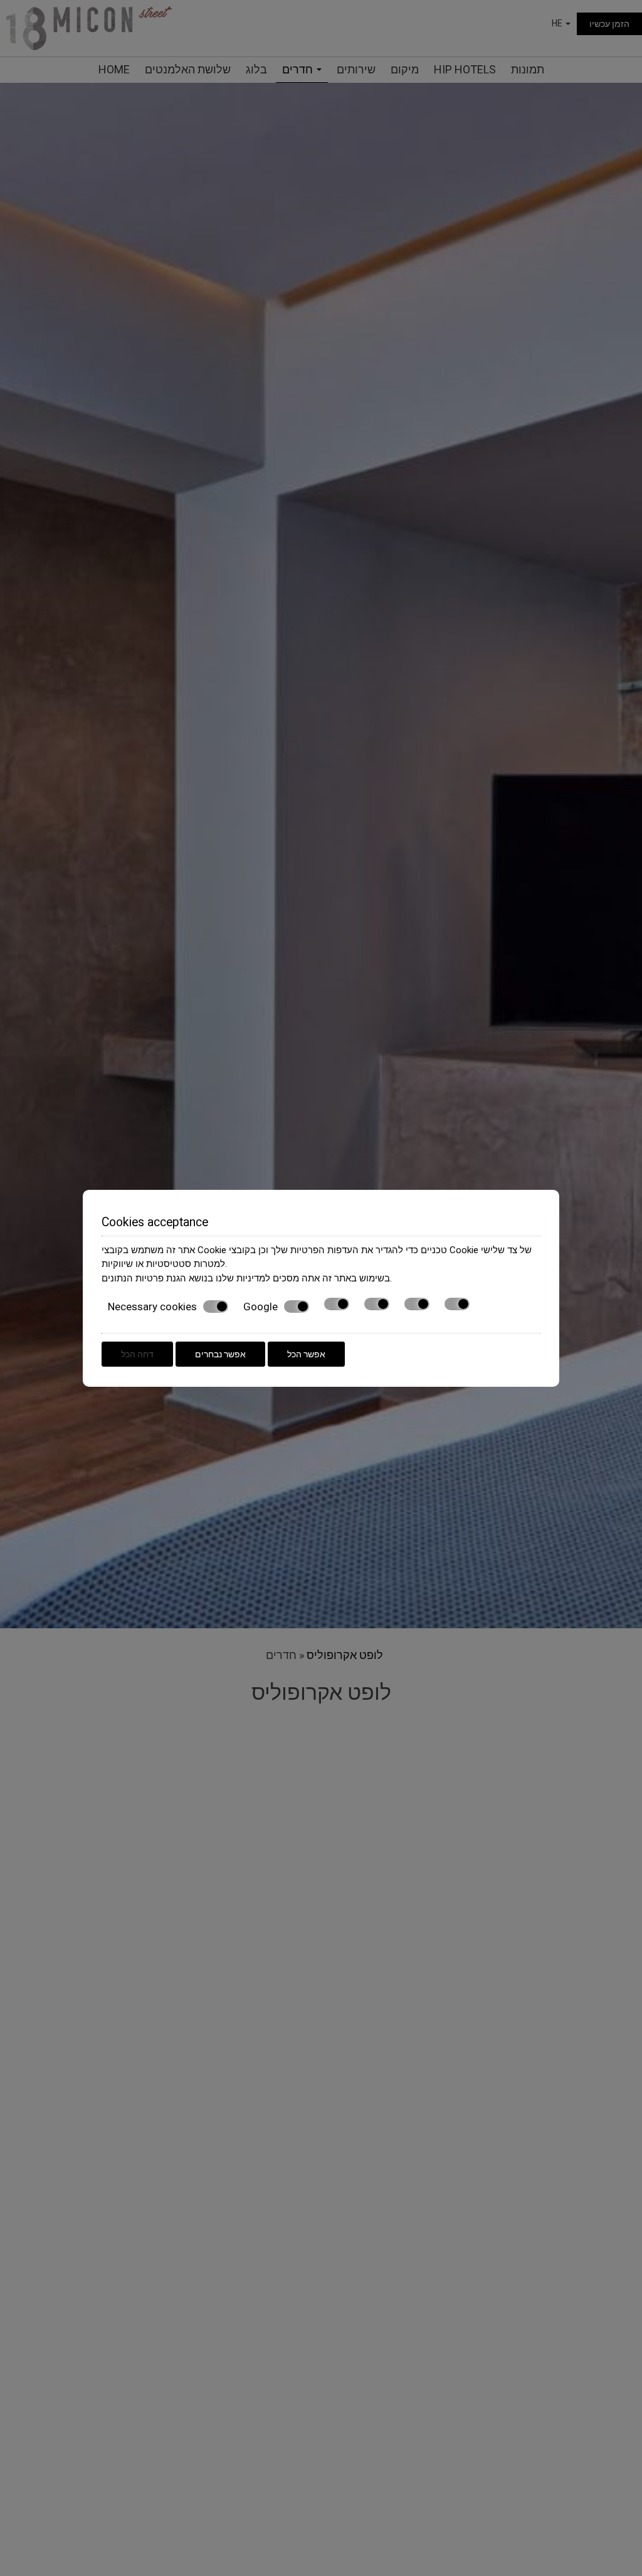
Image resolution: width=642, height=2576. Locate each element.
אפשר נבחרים (220, 1354)
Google (260, 1307)
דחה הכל (137, 1354)
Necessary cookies (152, 1307)
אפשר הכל (306, 1354)
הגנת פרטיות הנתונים (144, 1278)
